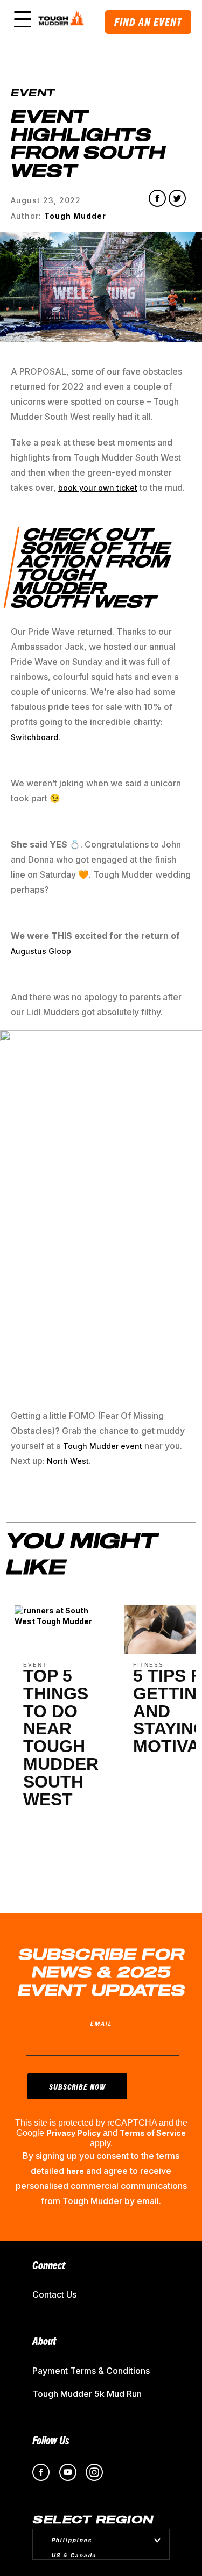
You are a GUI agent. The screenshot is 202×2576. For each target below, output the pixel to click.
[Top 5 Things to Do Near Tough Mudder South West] (61, 1624)
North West (68, 1461)
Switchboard (34, 737)
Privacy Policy (74, 2133)
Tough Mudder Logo (63, 19)
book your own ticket (98, 488)
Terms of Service (153, 2133)
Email (101, 2024)
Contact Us (54, 2294)
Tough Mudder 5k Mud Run (87, 2394)
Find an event (148, 22)
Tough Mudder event (103, 1446)
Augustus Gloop (41, 951)
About (44, 2340)
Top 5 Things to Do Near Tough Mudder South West (61, 1738)
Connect (49, 2265)
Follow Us (51, 2440)
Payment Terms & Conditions (91, 2371)
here (75, 2171)
